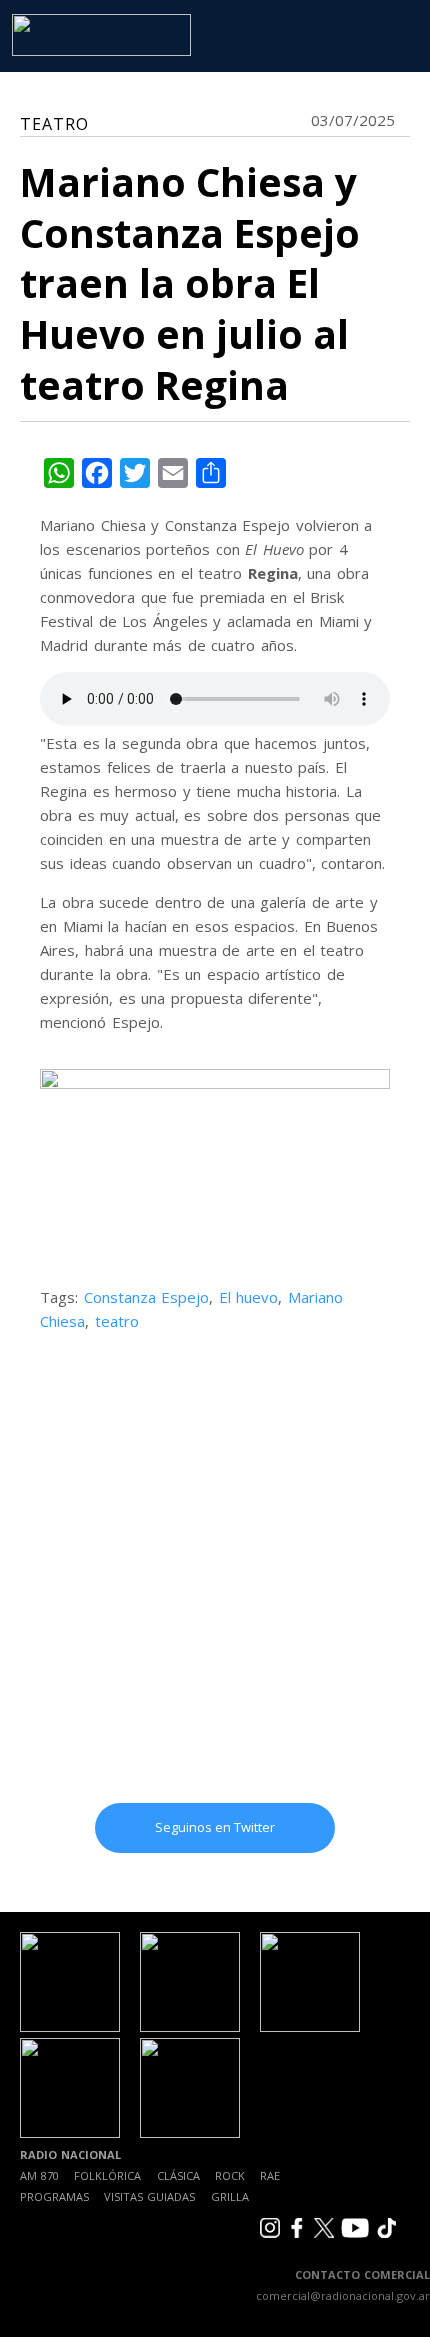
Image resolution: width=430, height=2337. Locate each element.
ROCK (230, 2175)
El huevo (249, 1297)
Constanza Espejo (147, 1297)
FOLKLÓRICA (107, 2175)
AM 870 (39, 2175)
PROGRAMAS (54, 2196)
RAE (270, 2175)
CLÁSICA (178, 2175)
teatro (117, 1321)
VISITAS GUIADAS (149, 2196)
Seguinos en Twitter (215, 1827)
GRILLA (230, 2196)
